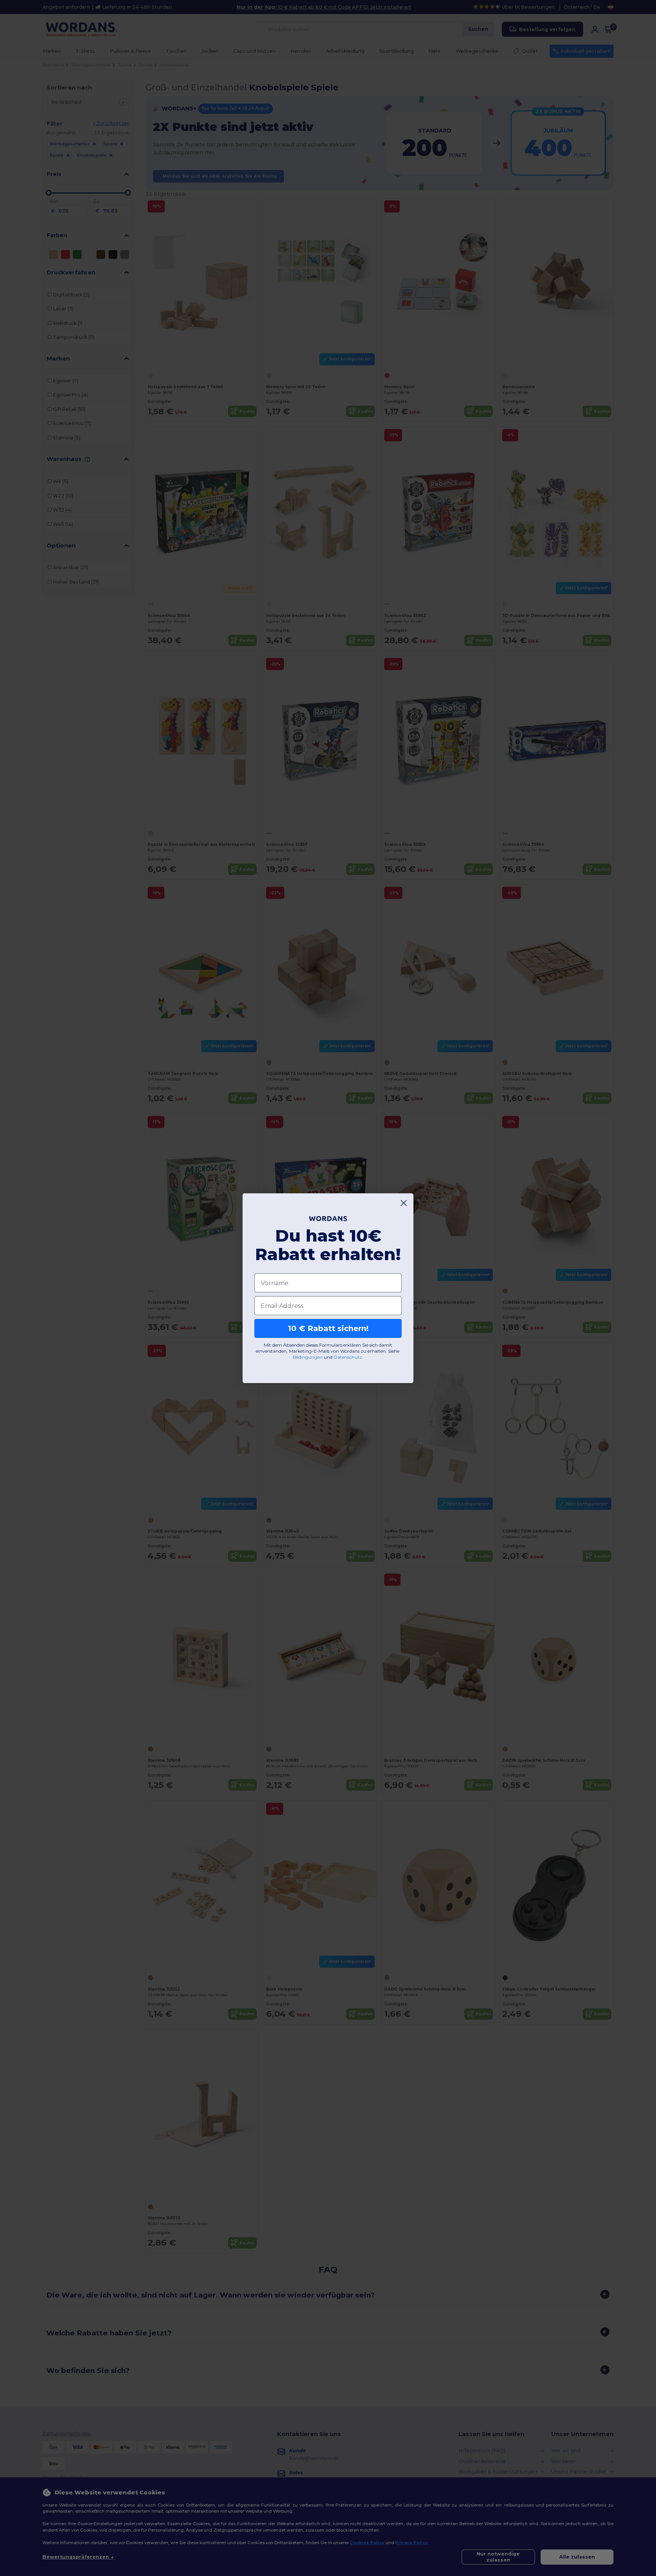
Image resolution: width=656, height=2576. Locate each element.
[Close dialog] (404, 1203)
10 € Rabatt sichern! (328, 1328)
